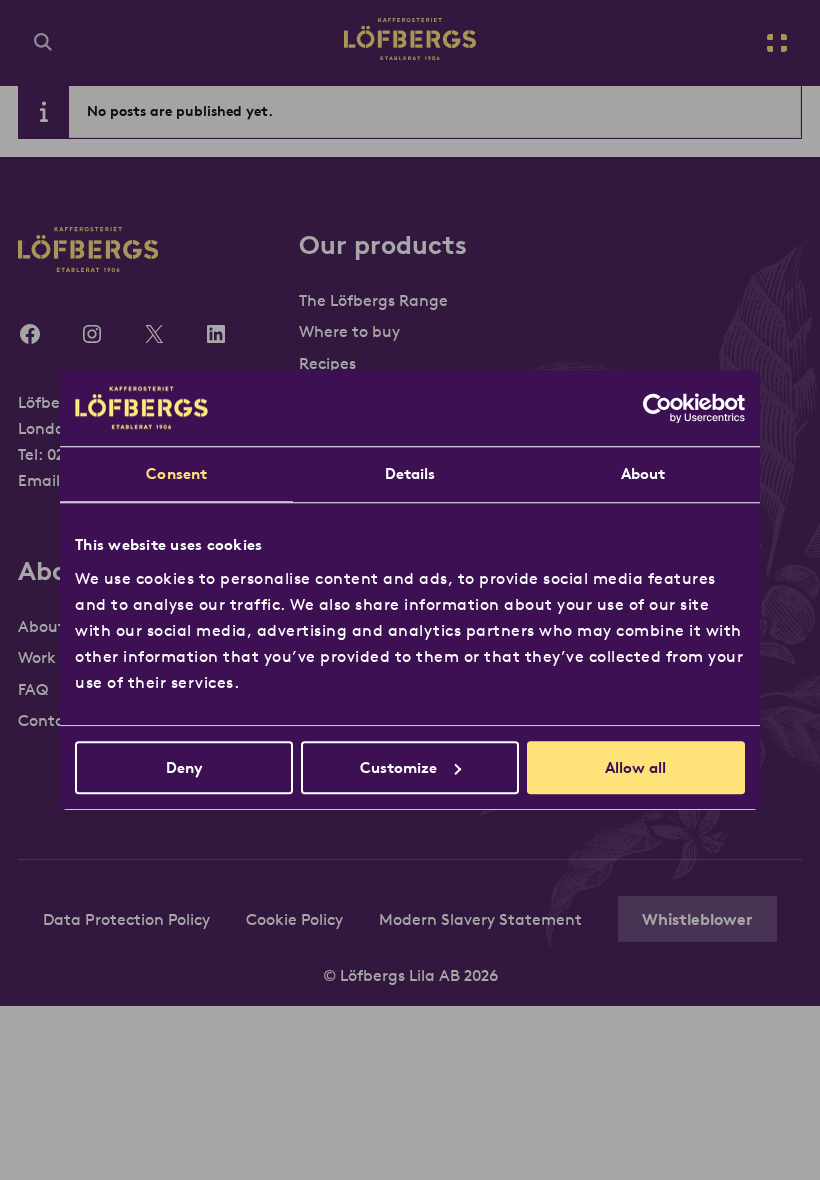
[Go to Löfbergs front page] (410, 54)
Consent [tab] (176, 473)
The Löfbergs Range (373, 300)
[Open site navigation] (777, 43)
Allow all (635, 767)
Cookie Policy (294, 919)
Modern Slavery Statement (480, 919)
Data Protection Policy (126, 919)
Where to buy (349, 331)
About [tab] (643, 473)
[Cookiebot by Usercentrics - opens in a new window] (657, 408)
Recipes (327, 363)
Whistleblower (697, 919)
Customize (398, 767)
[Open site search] (43, 43)
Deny (184, 767)
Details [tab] (410, 473)
